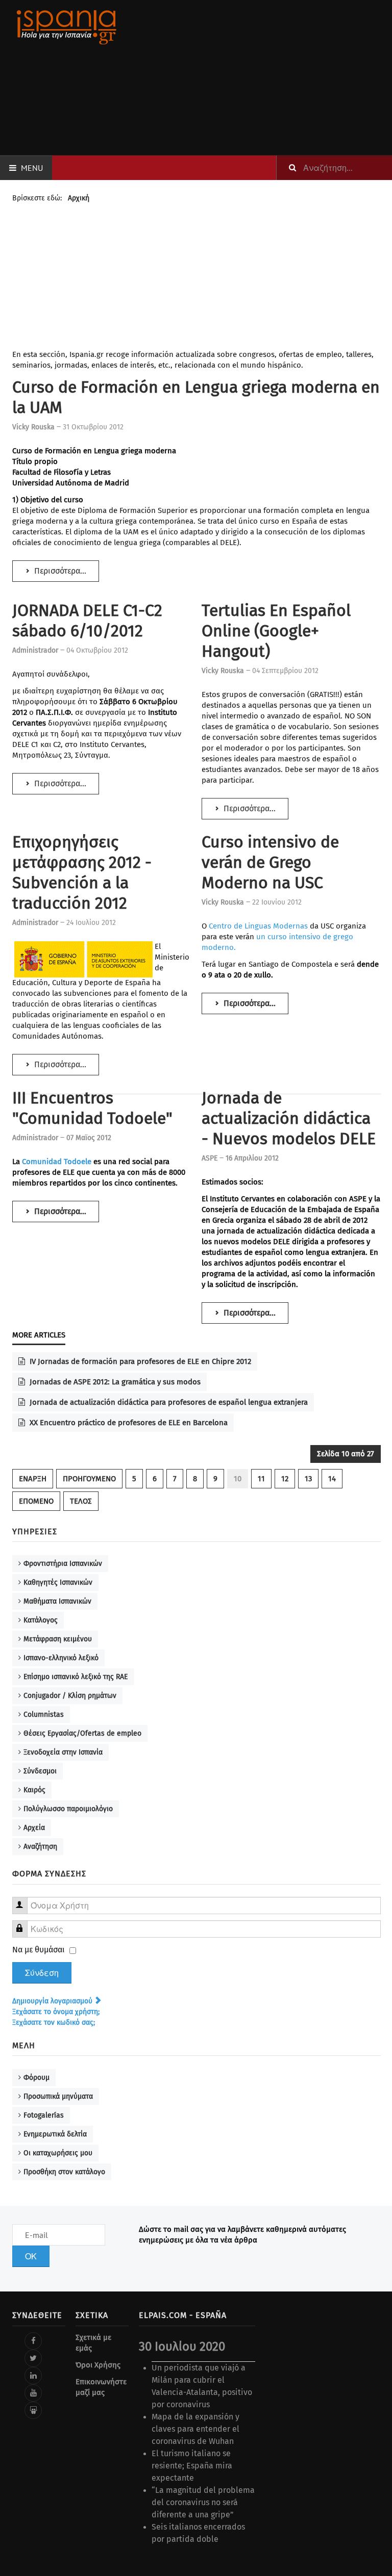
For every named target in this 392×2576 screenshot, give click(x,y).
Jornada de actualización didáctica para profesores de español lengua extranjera (168, 1402)
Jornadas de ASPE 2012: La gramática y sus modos (114, 1382)
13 (308, 1479)
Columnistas (44, 1715)
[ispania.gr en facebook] (33, 2341)
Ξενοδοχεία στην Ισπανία (63, 1752)
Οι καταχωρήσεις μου (58, 2153)
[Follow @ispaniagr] (33, 2358)
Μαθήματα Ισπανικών (57, 1601)
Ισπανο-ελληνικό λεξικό (61, 1658)
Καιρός (34, 1790)
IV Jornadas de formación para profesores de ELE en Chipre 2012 (139, 1361)
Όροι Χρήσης (98, 2365)
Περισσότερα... (59, 571)
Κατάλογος (41, 1620)
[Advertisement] (260, 78)
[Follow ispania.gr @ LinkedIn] (33, 2376)
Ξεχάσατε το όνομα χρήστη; (56, 2012)
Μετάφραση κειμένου (58, 1639)
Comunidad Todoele (57, 1162)
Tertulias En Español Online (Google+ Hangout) (276, 631)
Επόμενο (36, 1501)
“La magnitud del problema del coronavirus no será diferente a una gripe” (203, 2502)
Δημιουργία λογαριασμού (53, 2001)
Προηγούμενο (89, 1479)
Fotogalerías (44, 2115)
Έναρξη (33, 1479)
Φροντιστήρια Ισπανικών (63, 1564)
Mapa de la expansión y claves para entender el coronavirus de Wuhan (195, 2429)
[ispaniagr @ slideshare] (33, 2410)
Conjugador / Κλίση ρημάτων (70, 1696)
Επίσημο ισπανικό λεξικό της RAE (76, 1677)
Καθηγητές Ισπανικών (58, 1582)
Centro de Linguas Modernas (258, 926)
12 (285, 1479)
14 (332, 1479)
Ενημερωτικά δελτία (55, 2134)
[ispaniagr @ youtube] (33, 2393)
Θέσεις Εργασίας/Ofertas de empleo (82, 1733)
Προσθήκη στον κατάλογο (64, 2172)
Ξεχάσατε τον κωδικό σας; (54, 2023)
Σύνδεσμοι (40, 1771)
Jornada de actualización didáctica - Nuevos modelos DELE (289, 1118)
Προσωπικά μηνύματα (58, 2096)
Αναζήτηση (40, 1847)
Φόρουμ (36, 2078)
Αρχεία (34, 1828)
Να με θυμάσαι (39, 1950)
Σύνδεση (42, 1973)
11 (261, 1479)
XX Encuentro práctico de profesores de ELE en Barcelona (128, 1423)
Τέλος (81, 1501)
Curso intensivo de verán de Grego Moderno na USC (270, 862)
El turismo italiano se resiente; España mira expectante (192, 2466)
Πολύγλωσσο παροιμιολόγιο (68, 1809)
